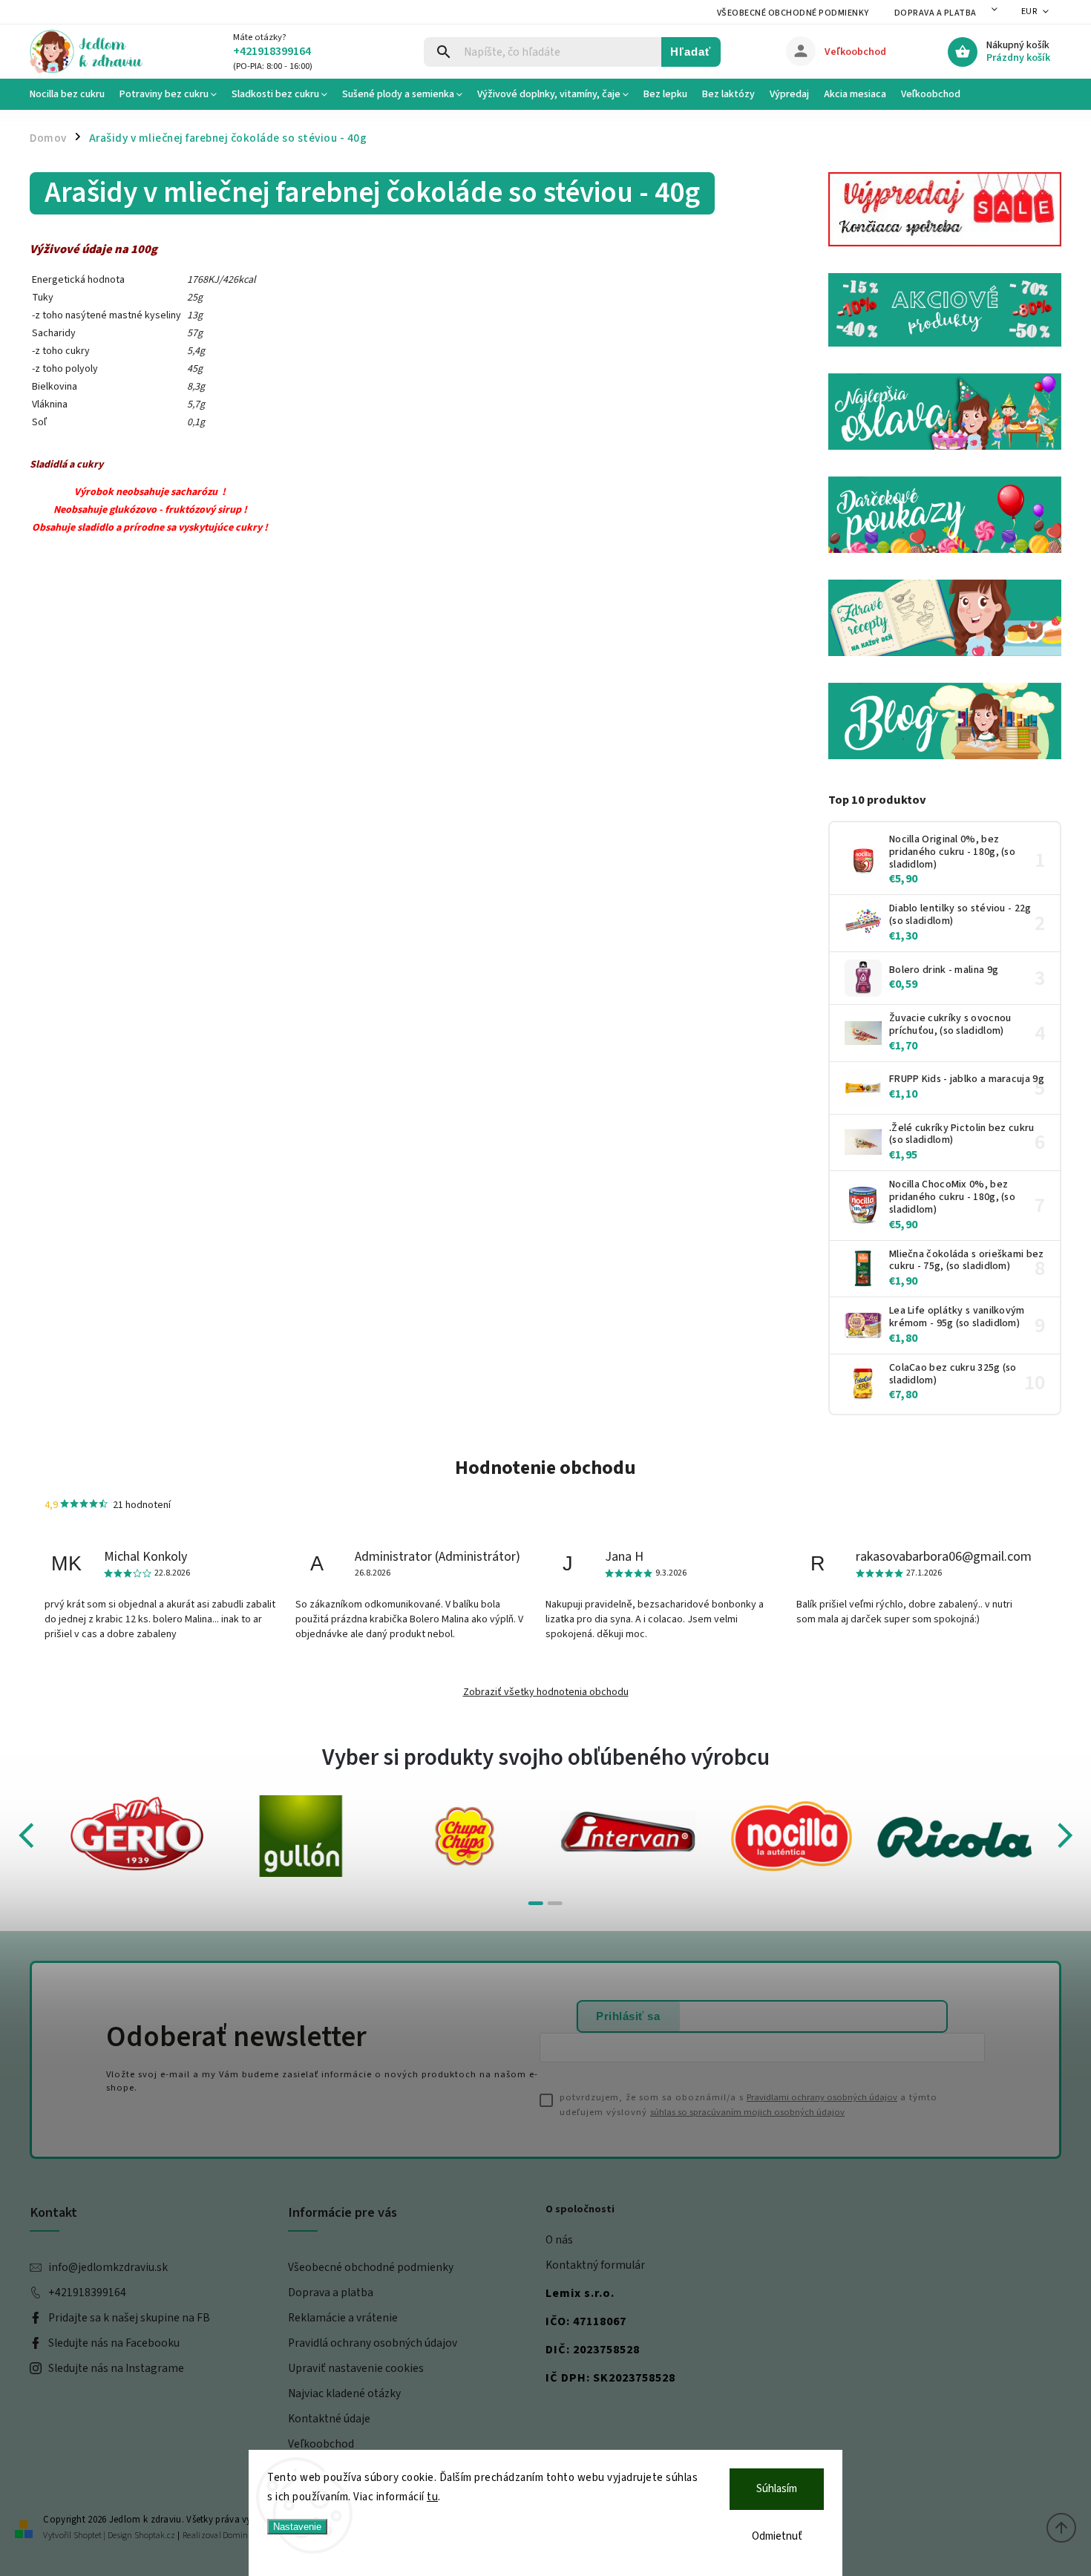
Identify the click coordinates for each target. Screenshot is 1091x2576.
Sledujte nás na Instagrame (116, 2368)
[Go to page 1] (536, 1903)
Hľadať (691, 52)
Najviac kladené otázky (344, 2393)
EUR (1029, 12)
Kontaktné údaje (329, 2419)
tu (432, 2497)
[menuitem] (71, 94)
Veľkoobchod (321, 2444)
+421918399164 (87, 2292)
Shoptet (88, 2536)
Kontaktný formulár (595, 2265)
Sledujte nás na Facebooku (114, 2343)
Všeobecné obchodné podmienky (793, 13)
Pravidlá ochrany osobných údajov (373, 2343)
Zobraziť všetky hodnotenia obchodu (546, 1692)
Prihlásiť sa (628, 2016)
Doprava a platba (936, 13)
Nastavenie (297, 2527)
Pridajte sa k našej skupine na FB (129, 2318)
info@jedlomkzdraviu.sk (108, 2267)
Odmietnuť (777, 2536)
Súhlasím (777, 2489)
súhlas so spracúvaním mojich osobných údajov (747, 2112)
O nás (559, 2240)
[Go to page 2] (555, 1903)
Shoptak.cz (155, 2536)
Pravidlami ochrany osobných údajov (822, 2097)
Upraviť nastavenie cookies (356, 2368)
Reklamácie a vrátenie (343, 2318)
